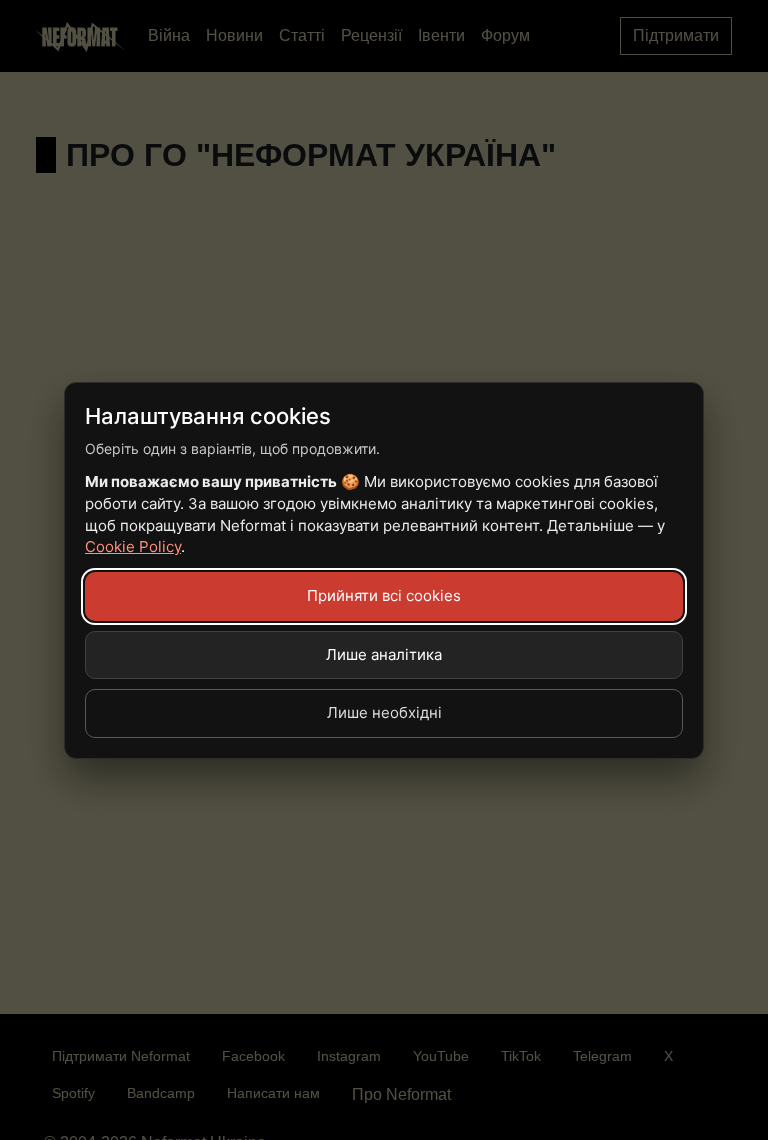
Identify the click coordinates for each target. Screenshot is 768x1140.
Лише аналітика (384, 654)
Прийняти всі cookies (384, 595)
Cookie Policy (133, 546)
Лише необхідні (384, 712)
